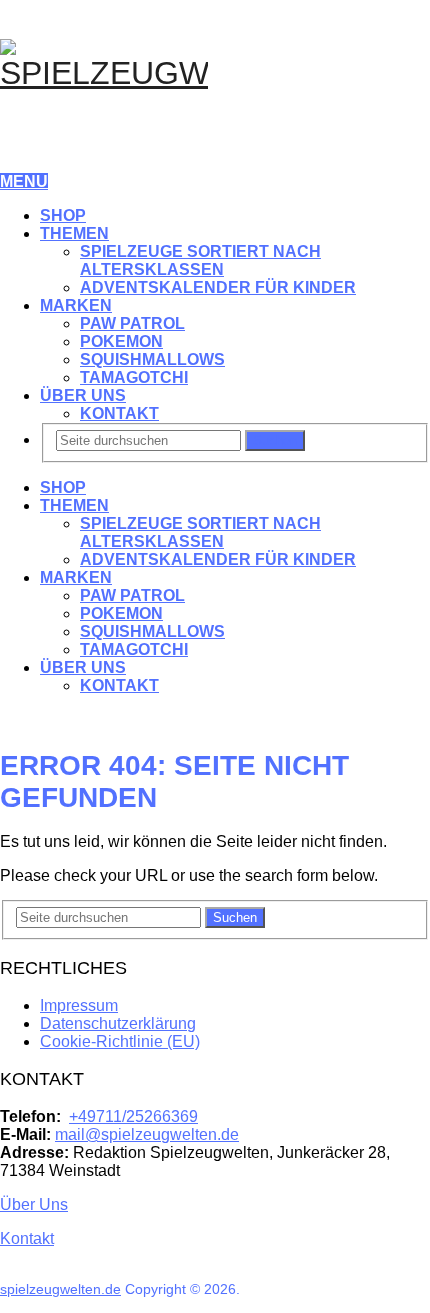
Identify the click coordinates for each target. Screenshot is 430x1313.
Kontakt (119, 413)
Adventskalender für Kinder (218, 287)
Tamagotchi (134, 377)
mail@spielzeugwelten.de (147, 1134)
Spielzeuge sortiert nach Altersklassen (200, 260)
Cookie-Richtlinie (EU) (120, 1041)
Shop (63, 215)
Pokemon (121, 341)
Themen (74, 233)
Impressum (79, 1005)
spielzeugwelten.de (60, 1289)
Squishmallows (152, 359)
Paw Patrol (132, 323)
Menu (24, 181)
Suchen (275, 440)
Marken (76, 305)
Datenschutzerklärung (118, 1023)
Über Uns (83, 395)
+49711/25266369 (133, 1116)
